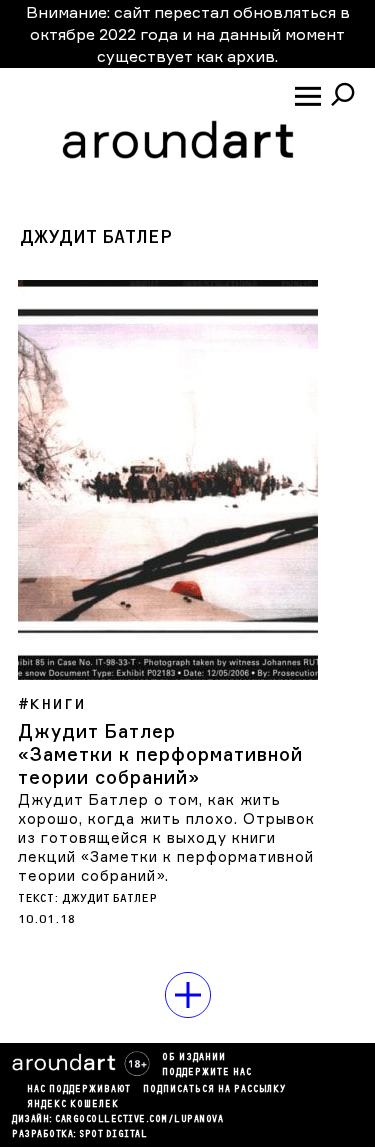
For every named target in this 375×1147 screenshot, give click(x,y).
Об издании (194, 1058)
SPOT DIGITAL (113, 1135)
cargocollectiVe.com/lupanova (139, 1120)
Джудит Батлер (109, 898)
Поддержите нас (207, 1073)
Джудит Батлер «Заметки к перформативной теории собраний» (160, 754)
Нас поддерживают (79, 1090)
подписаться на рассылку (214, 1090)
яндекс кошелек (73, 1105)
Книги (57, 704)
